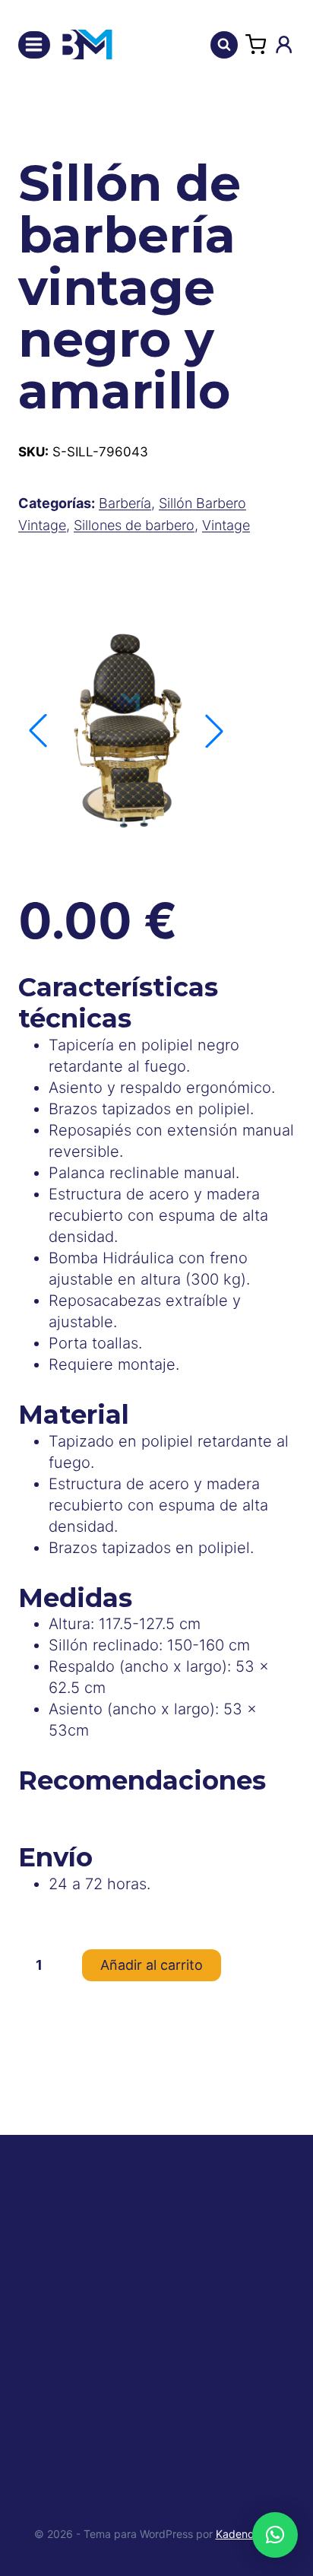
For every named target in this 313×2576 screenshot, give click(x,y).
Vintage (226, 525)
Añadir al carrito (152, 1965)
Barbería (125, 503)
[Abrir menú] (34, 45)
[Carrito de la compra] (256, 44)
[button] (214, 731)
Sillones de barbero (134, 525)
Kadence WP (248, 2534)
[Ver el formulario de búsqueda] (224, 45)
